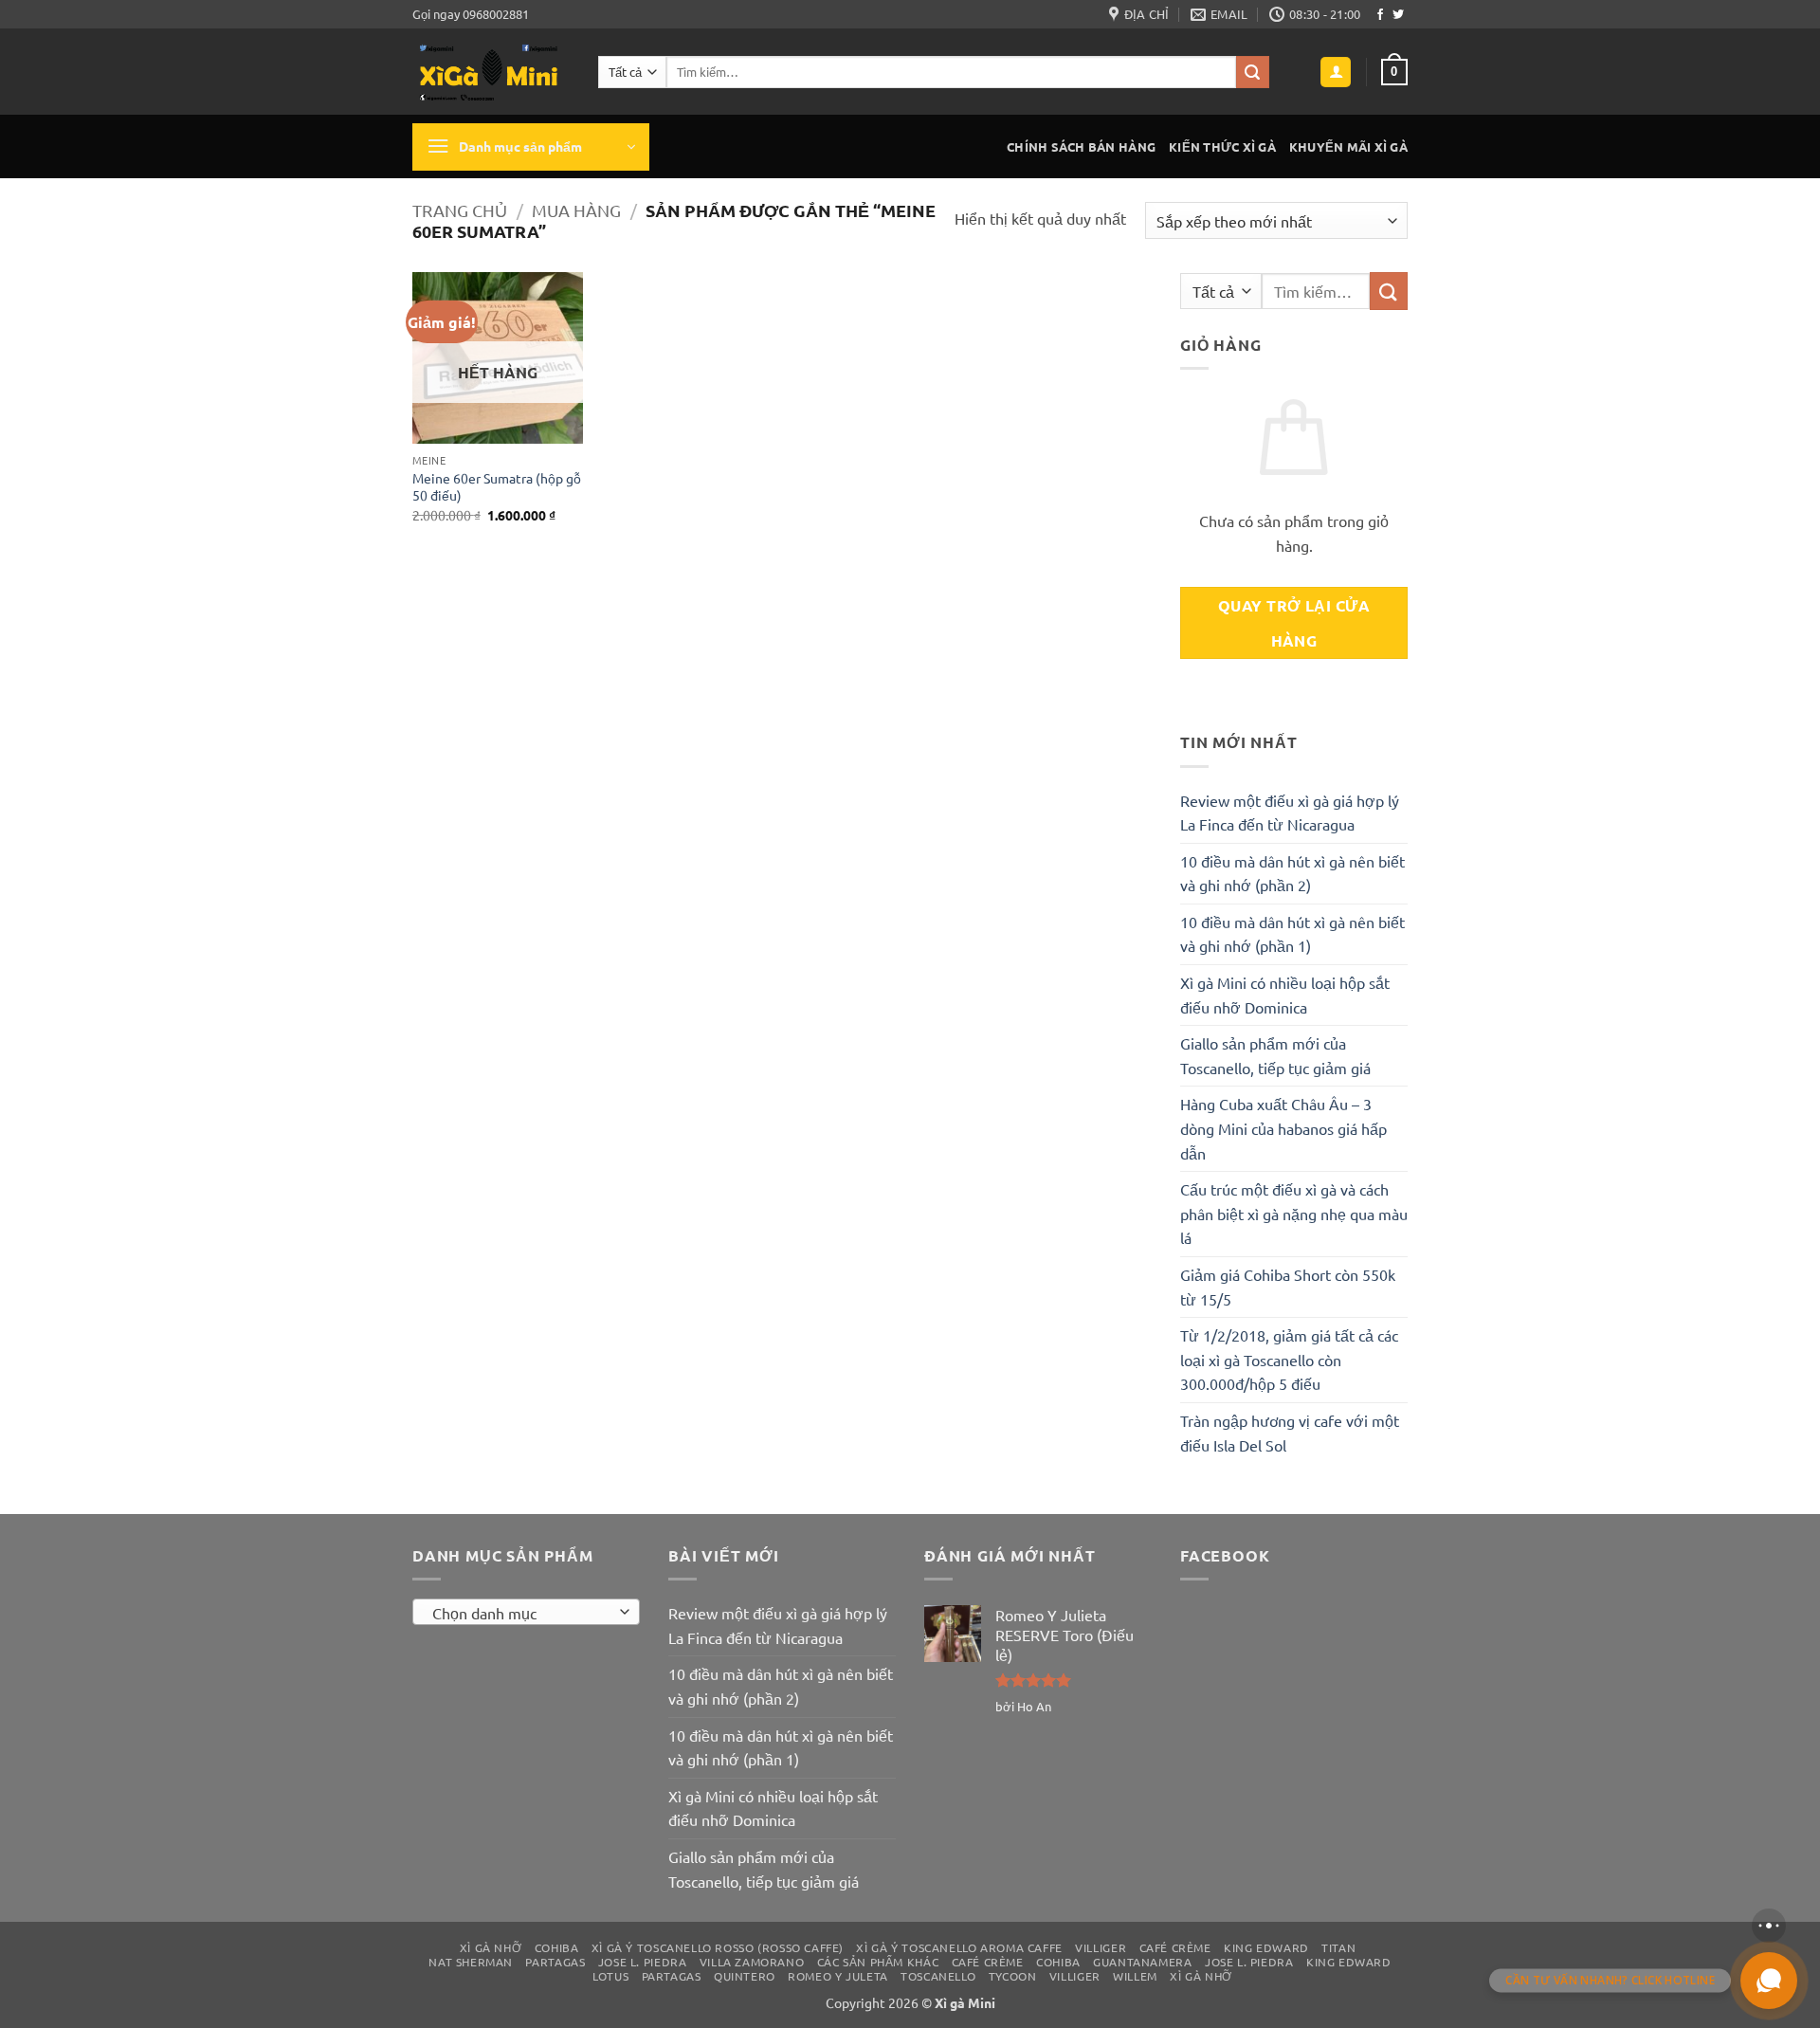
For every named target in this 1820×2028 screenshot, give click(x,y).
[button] (1336, 73)
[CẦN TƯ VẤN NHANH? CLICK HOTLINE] (1769, 1981)
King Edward (1266, 1947)
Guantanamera (1142, 1962)
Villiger (1101, 1947)
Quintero (745, 1976)
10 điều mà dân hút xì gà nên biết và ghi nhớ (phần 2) (1292, 873)
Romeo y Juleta (838, 1976)
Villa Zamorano (752, 1962)
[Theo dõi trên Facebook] (1380, 15)
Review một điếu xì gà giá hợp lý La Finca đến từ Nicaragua (1290, 813)
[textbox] (522, 1613)
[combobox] (526, 1612)
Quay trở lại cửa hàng (1294, 623)
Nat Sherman (471, 1962)
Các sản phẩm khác (878, 1962)
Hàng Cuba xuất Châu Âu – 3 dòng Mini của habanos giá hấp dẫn (1283, 1128)
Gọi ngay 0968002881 (471, 14)
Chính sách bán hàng (1081, 146)
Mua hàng (576, 210)
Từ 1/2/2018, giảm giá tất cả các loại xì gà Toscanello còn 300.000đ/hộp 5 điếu (1289, 1359)
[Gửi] (1252, 72)
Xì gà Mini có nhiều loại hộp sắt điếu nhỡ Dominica (1285, 995)
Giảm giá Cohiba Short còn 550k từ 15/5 (1288, 1287)
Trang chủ (460, 210)
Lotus (610, 1976)
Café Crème (1175, 1947)
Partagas (555, 1962)
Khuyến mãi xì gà (1348, 146)
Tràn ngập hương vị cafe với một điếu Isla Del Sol (1290, 1433)
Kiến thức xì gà (1222, 146)
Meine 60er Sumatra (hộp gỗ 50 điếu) (497, 487)
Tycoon (1013, 1976)
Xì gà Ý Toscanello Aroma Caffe (959, 1947)
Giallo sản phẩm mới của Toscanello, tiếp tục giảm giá (1275, 1055)
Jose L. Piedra (643, 1962)
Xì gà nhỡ (491, 1947)
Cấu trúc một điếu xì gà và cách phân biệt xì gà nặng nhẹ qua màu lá (1294, 1213)
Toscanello (938, 1976)
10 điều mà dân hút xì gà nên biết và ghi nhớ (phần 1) (1292, 934)
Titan (1338, 1947)
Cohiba (557, 1947)
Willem (1135, 1976)
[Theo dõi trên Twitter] (1398, 15)
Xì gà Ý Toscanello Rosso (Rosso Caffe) (718, 1947)
